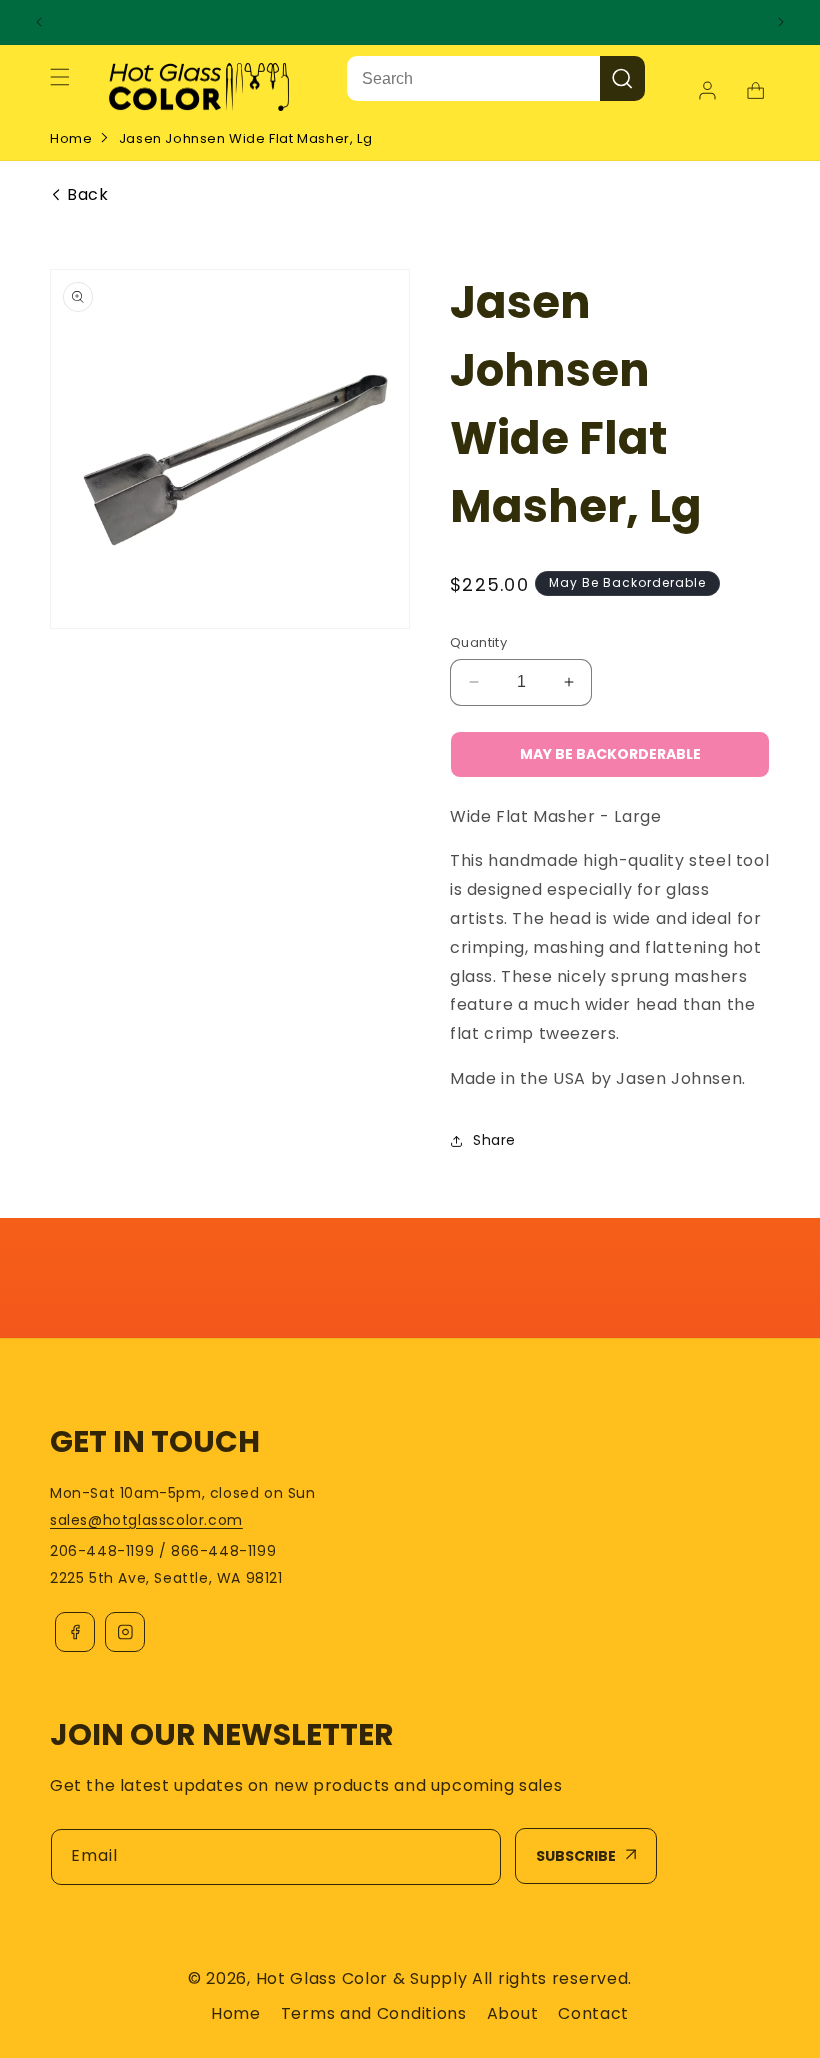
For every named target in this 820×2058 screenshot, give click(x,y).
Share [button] (494, 1140)
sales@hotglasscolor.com (146, 1520)
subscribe (576, 1856)
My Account (710, 91)
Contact (593, 2013)
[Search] (622, 78)
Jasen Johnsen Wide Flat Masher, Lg (245, 138)
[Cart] (755, 91)
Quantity (478, 642)
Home (71, 138)
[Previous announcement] (39, 22)
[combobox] (473, 78)
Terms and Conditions (374, 2013)
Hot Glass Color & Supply (362, 1978)
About (513, 2013)
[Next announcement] (781, 22)
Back (87, 195)
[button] (60, 77)
